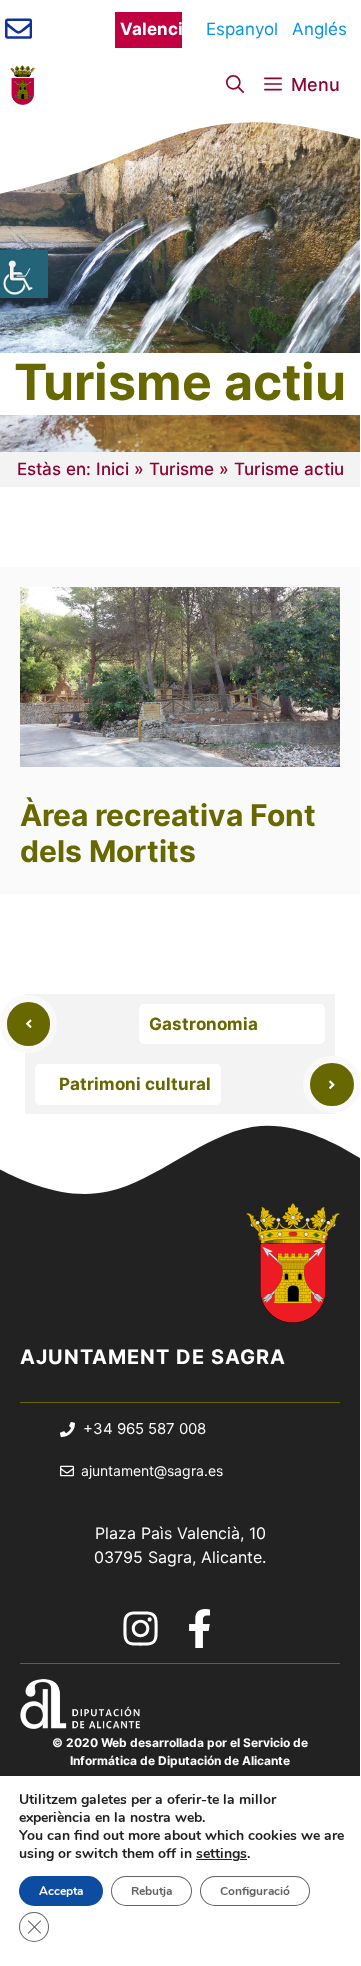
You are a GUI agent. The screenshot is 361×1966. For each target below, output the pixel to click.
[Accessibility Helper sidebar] (24, 274)
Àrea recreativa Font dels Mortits (168, 833)
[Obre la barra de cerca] (235, 85)
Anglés (319, 29)
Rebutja (151, 1891)
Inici (112, 469)
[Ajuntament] (22, 85)
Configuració (255, 1891)
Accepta (61, 1891)
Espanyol (237, 29)
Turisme (181, 469)
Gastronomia (203, 1024)
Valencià (151, 29)
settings (221, 1854)
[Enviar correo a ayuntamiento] (18, 28)
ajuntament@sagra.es (152, 1470)
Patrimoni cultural (135, 1084)
